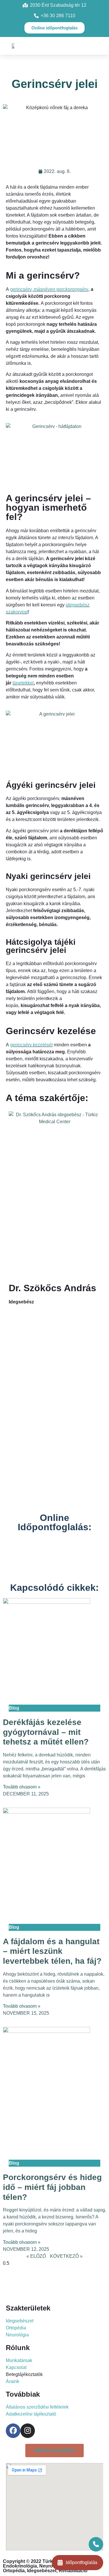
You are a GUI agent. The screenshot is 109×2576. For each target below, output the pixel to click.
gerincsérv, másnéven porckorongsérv (49, 289)
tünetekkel (23, 683)
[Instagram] (28, 2431)
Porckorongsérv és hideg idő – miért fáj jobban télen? (52, 2187)
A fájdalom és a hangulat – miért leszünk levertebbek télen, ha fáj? (52, 1951)
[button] (53, 46)
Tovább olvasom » (22, 1787)
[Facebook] (13, 2431)
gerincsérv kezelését (31, 1045)
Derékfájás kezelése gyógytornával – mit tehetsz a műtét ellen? (46, 1732)
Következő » (66, 2256)
